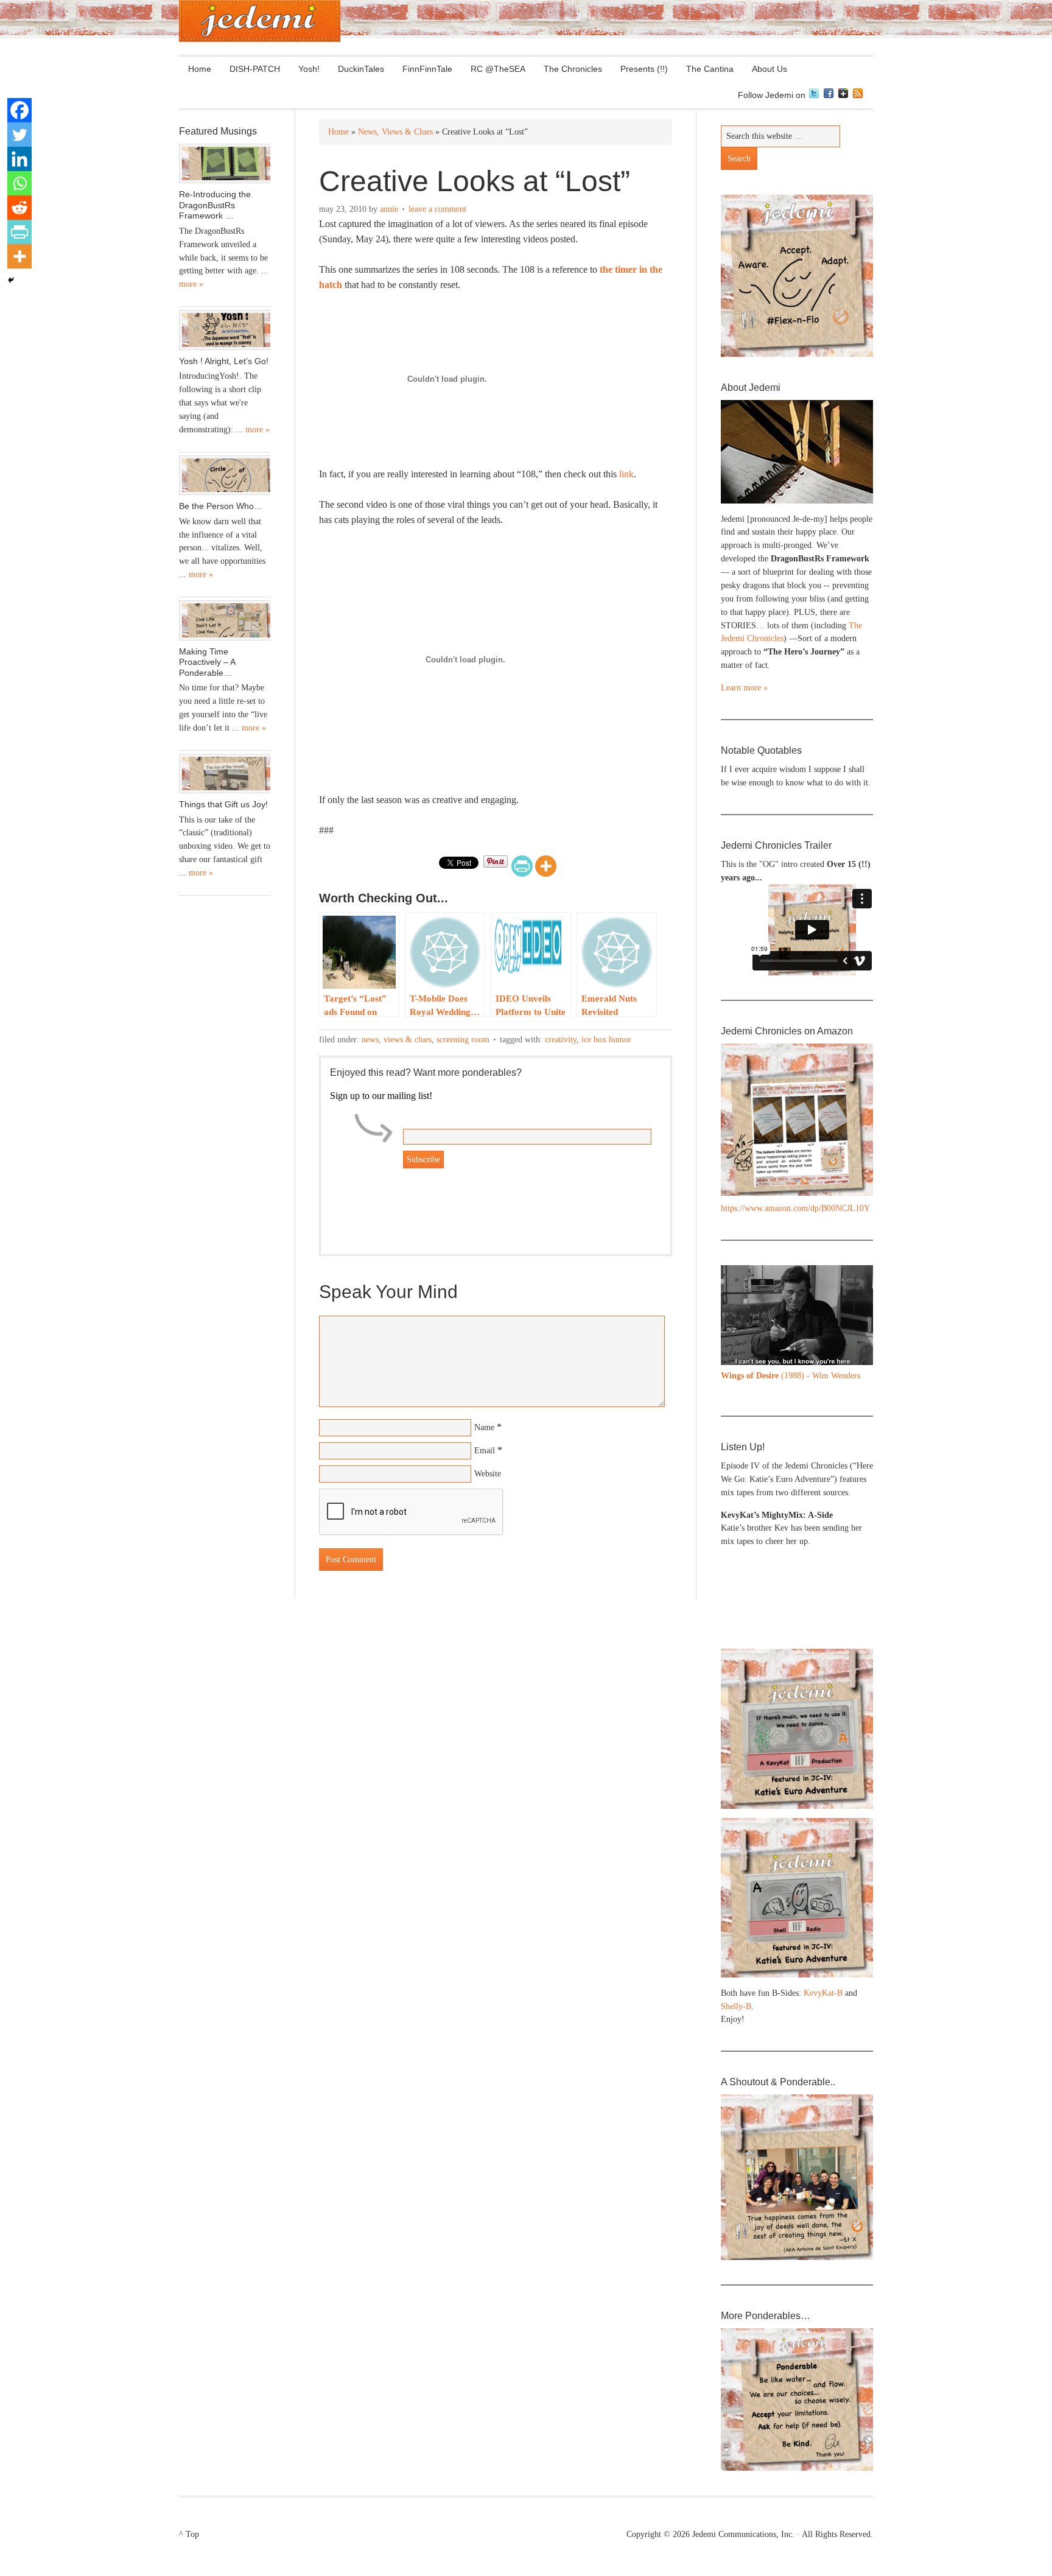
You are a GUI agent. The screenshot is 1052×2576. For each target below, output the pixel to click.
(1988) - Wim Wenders (791, 1376)
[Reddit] (19, 208)
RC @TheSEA (498, 69)
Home (200, 69)
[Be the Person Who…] (225, 476)
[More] (546, 866)
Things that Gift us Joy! (223, 804)
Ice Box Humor (606, 1040)
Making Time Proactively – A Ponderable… (207, 662)
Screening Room (463, 1040)
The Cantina (705, 69)
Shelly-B (736, 2006)
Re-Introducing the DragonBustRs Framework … (215, 205)
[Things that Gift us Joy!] (225, 774)
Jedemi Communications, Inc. (743, 2534)
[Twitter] (19, 135)
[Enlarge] (857, 1281)
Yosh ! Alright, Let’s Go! (224, 361)
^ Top (189, 2534)
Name (484, 1427)
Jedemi (260, 21)
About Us (765, 69)
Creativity (561, 1040)
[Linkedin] (19, 159)
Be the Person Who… (221, 506)
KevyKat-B (823, 1993)
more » (191, 284)
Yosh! (309, 69)
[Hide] (11, 280)
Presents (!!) (640, 69)
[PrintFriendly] (522, 866)
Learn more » (744, 688)
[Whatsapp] (19, 183)
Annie (389, 209)
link (626, 474)
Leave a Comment (437, 209)
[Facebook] (19, 110)
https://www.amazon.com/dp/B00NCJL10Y (795, 1208)
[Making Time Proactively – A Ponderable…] (225, 620)
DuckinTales (361, 69)
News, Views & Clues (397, 1040)
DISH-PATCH (255, 69)
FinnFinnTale (427, 69)
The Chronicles (568, 69)
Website (488, 1474)
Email (485, 1451)
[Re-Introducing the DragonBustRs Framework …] (225, 164)
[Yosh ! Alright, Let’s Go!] (225, 330)
